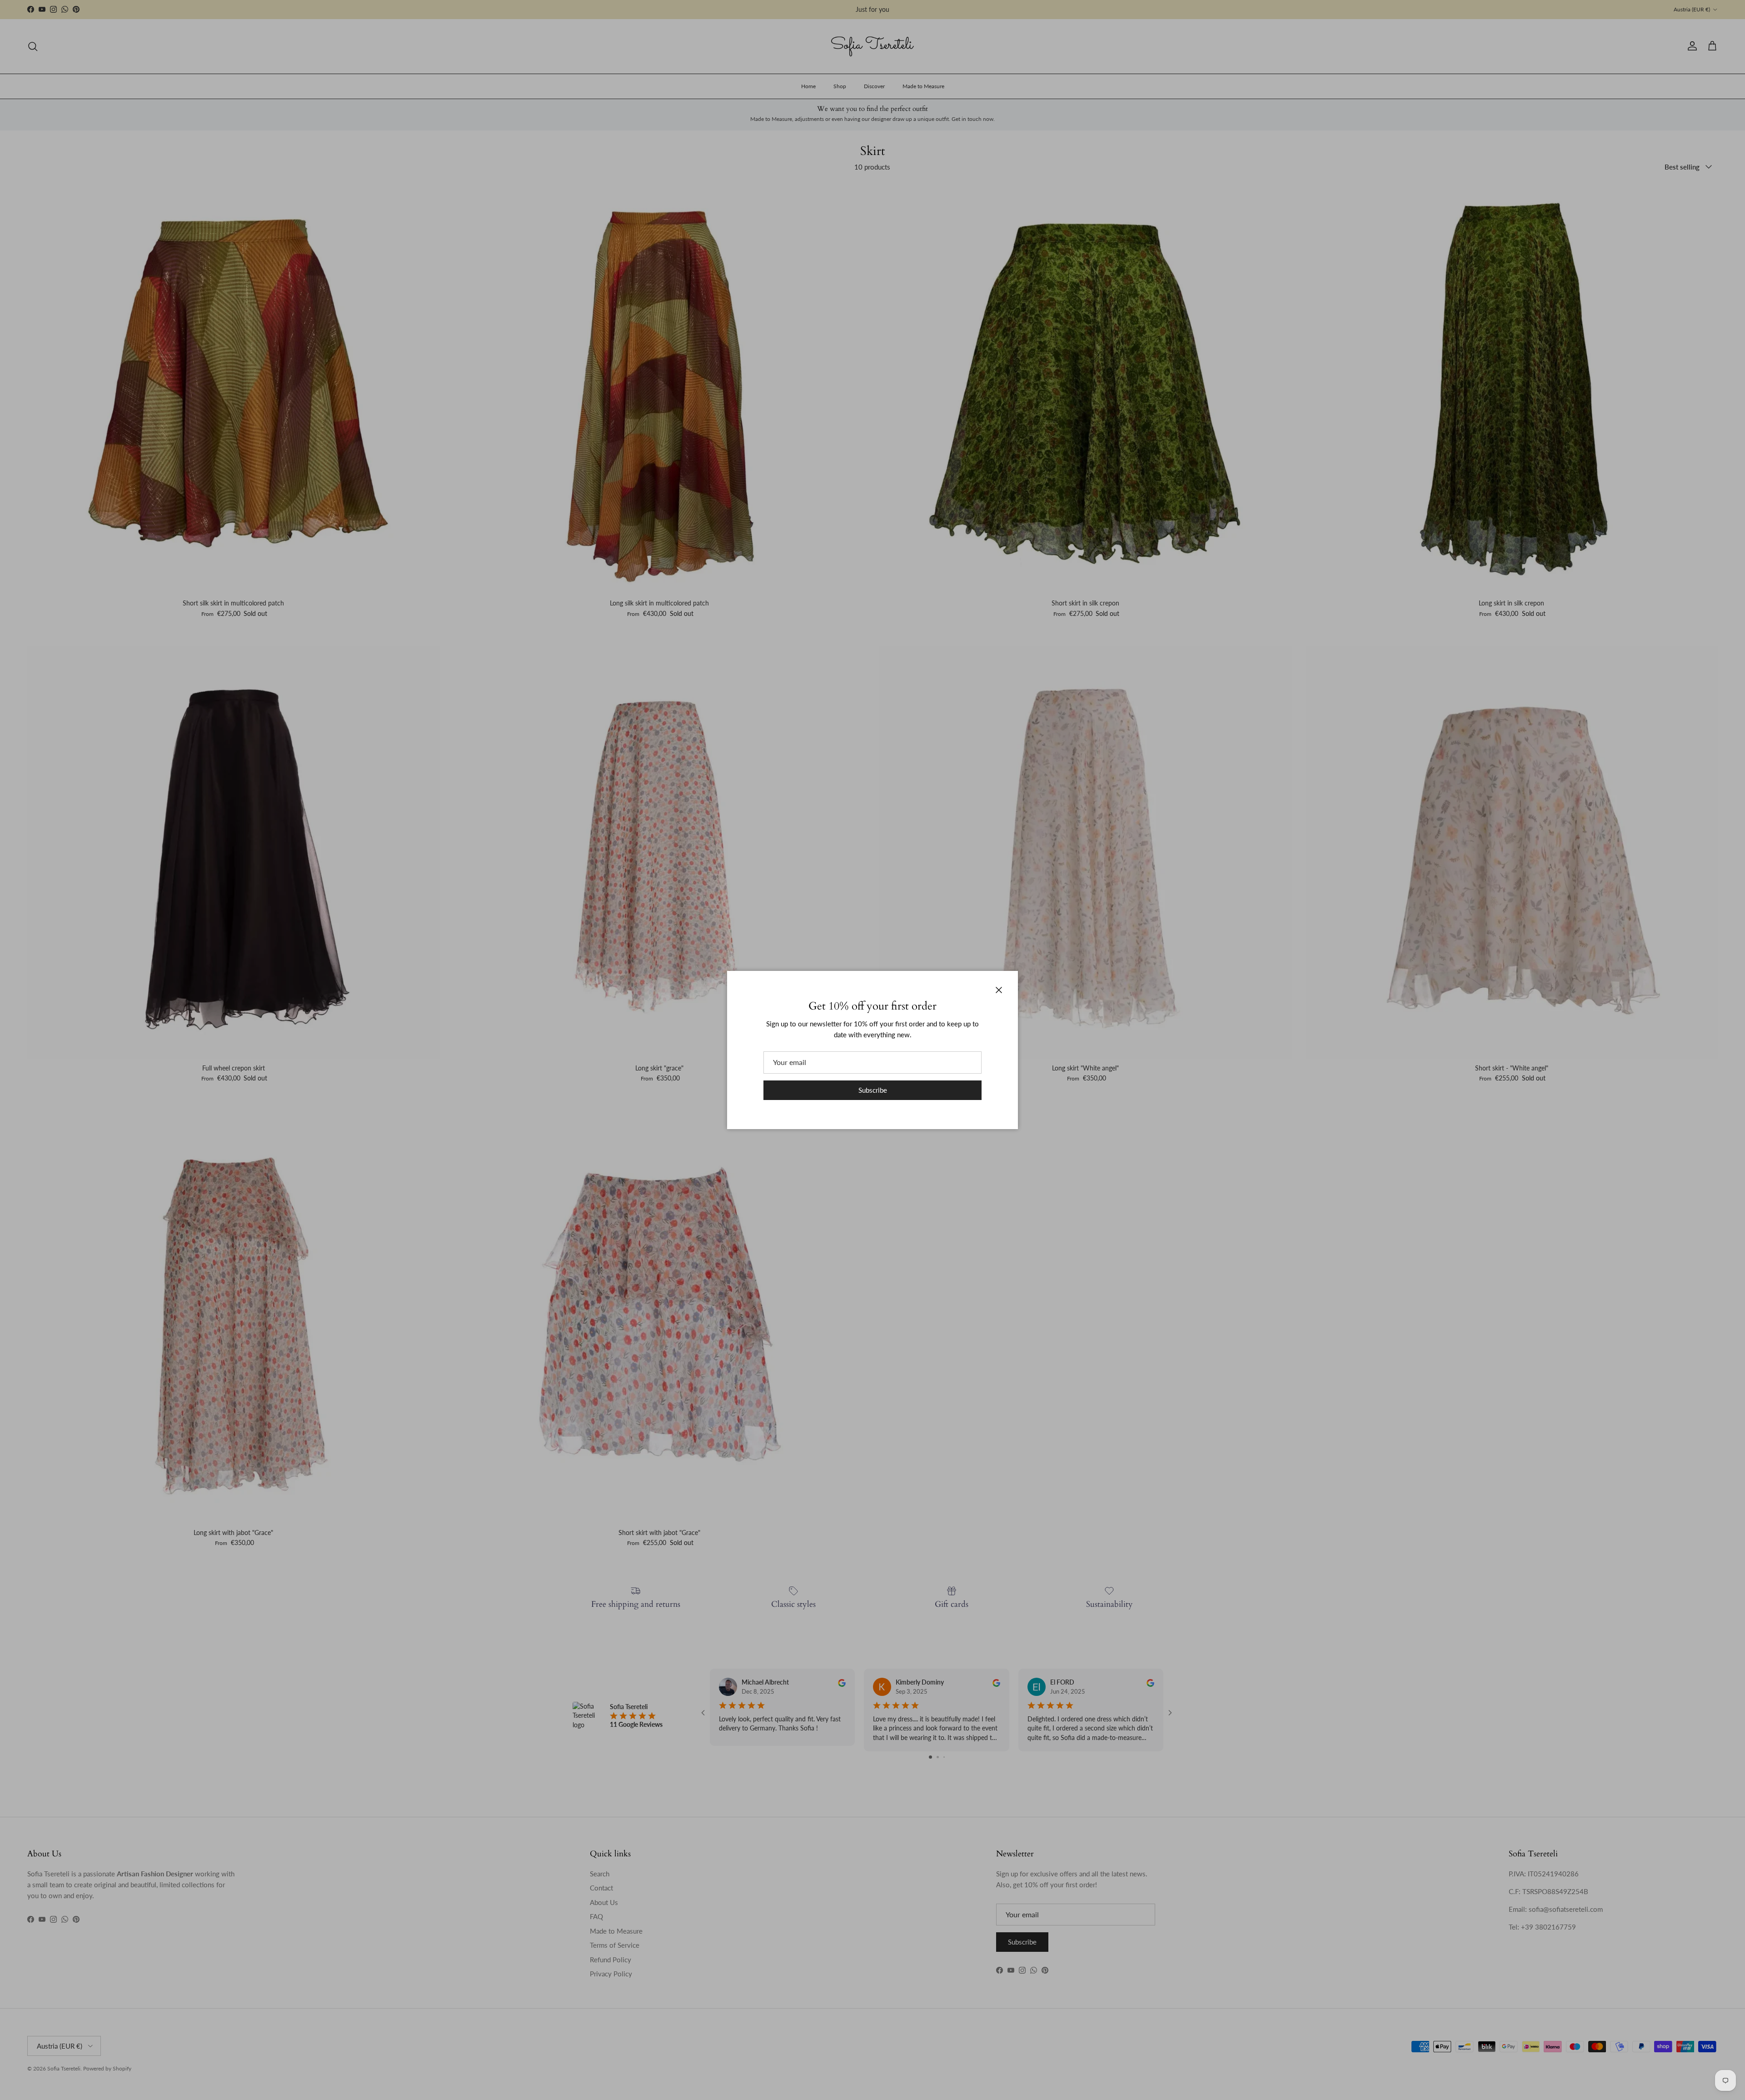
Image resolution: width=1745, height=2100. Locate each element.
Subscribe (873, 1090)
